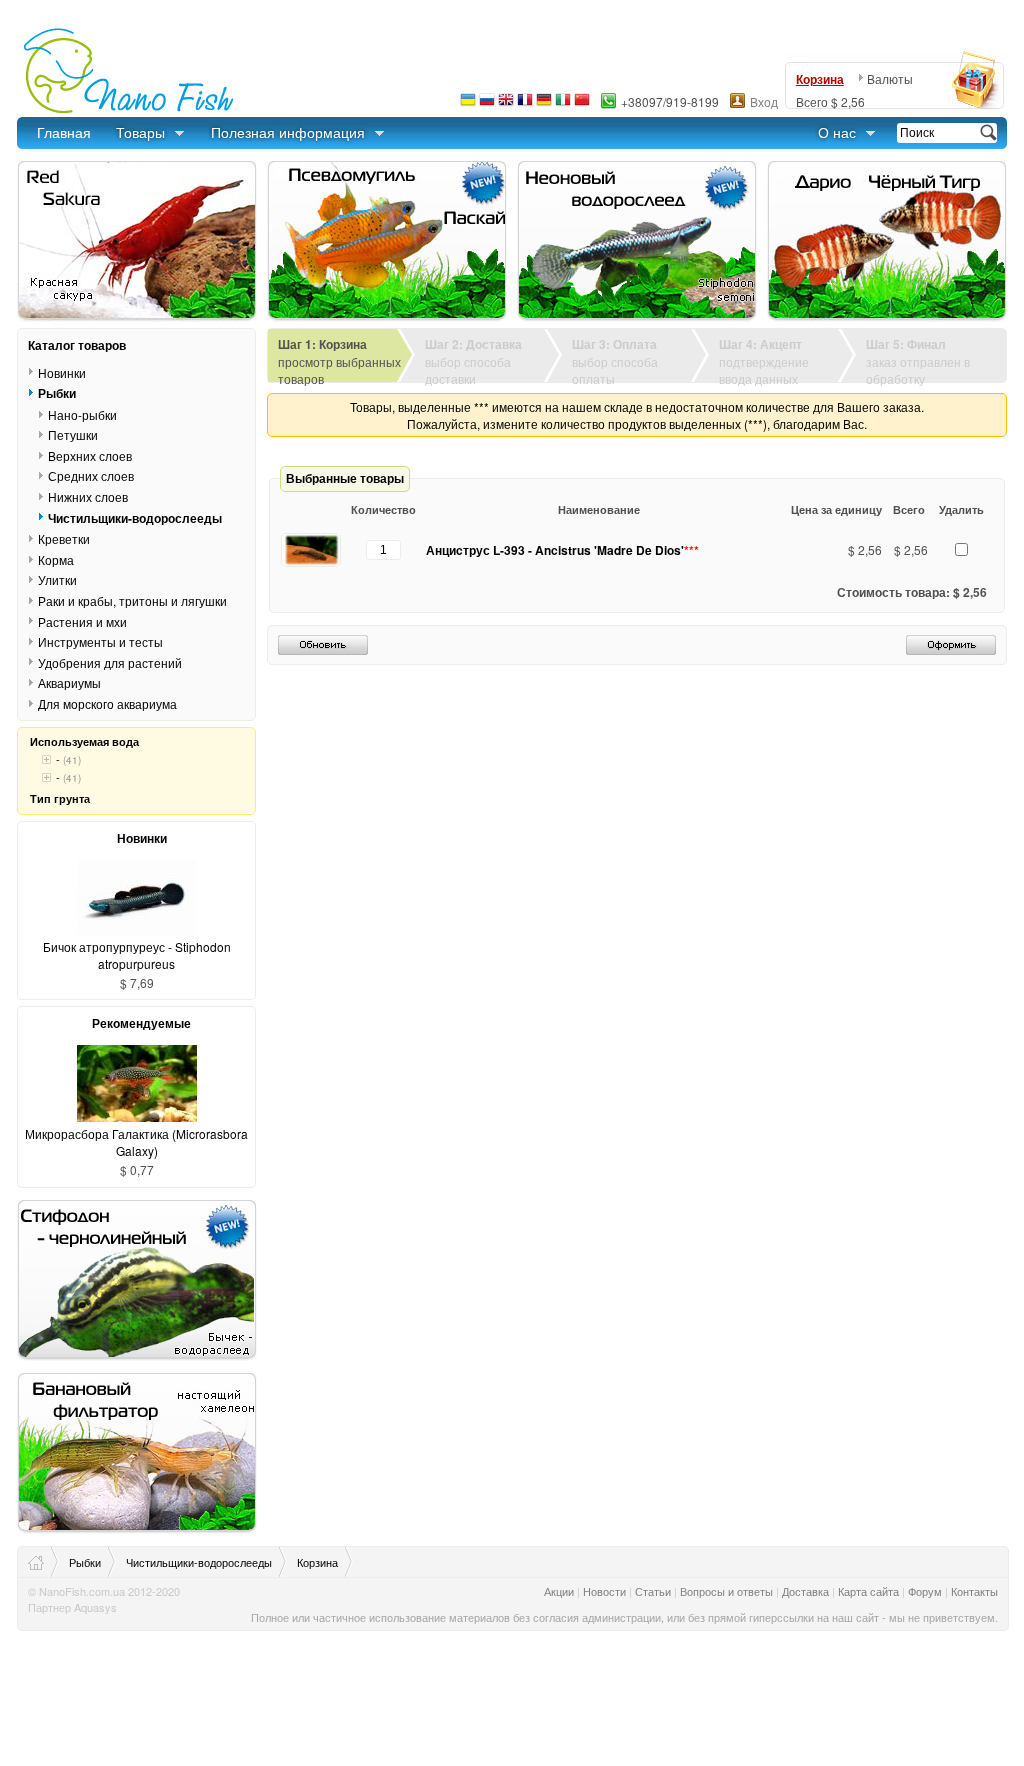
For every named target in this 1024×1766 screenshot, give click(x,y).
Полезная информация (288, 132)
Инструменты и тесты (100, 641)
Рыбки (57, 393)
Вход (764, 101)
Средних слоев (91, 475)
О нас (837, 132)
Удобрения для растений (110, 662)
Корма (56, 559)
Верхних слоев (90, 455)
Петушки (73, 434)
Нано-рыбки (82, 414)
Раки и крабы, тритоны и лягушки (132, 600)
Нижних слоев (88, 496)
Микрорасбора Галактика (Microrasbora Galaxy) (136, 1142)
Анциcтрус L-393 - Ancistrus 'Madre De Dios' (562, 550)
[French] (525, 104)
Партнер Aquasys (72, 1607)
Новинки (62, 372)
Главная (64, 132)
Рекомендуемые (141, 1023)
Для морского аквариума (107, 703)
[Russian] (487, 104)
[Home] (43, 1562)
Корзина (820, 79)
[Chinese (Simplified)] (582, 104)
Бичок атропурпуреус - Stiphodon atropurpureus (137, 955)
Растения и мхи (82, 621)
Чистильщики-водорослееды (135, 517)
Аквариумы (69, 682)
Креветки (64, 538)
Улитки (57, 579)
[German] (544, 104)
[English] (506, 104)
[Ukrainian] (468, 104)
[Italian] (563, 104)
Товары (140, 132)
